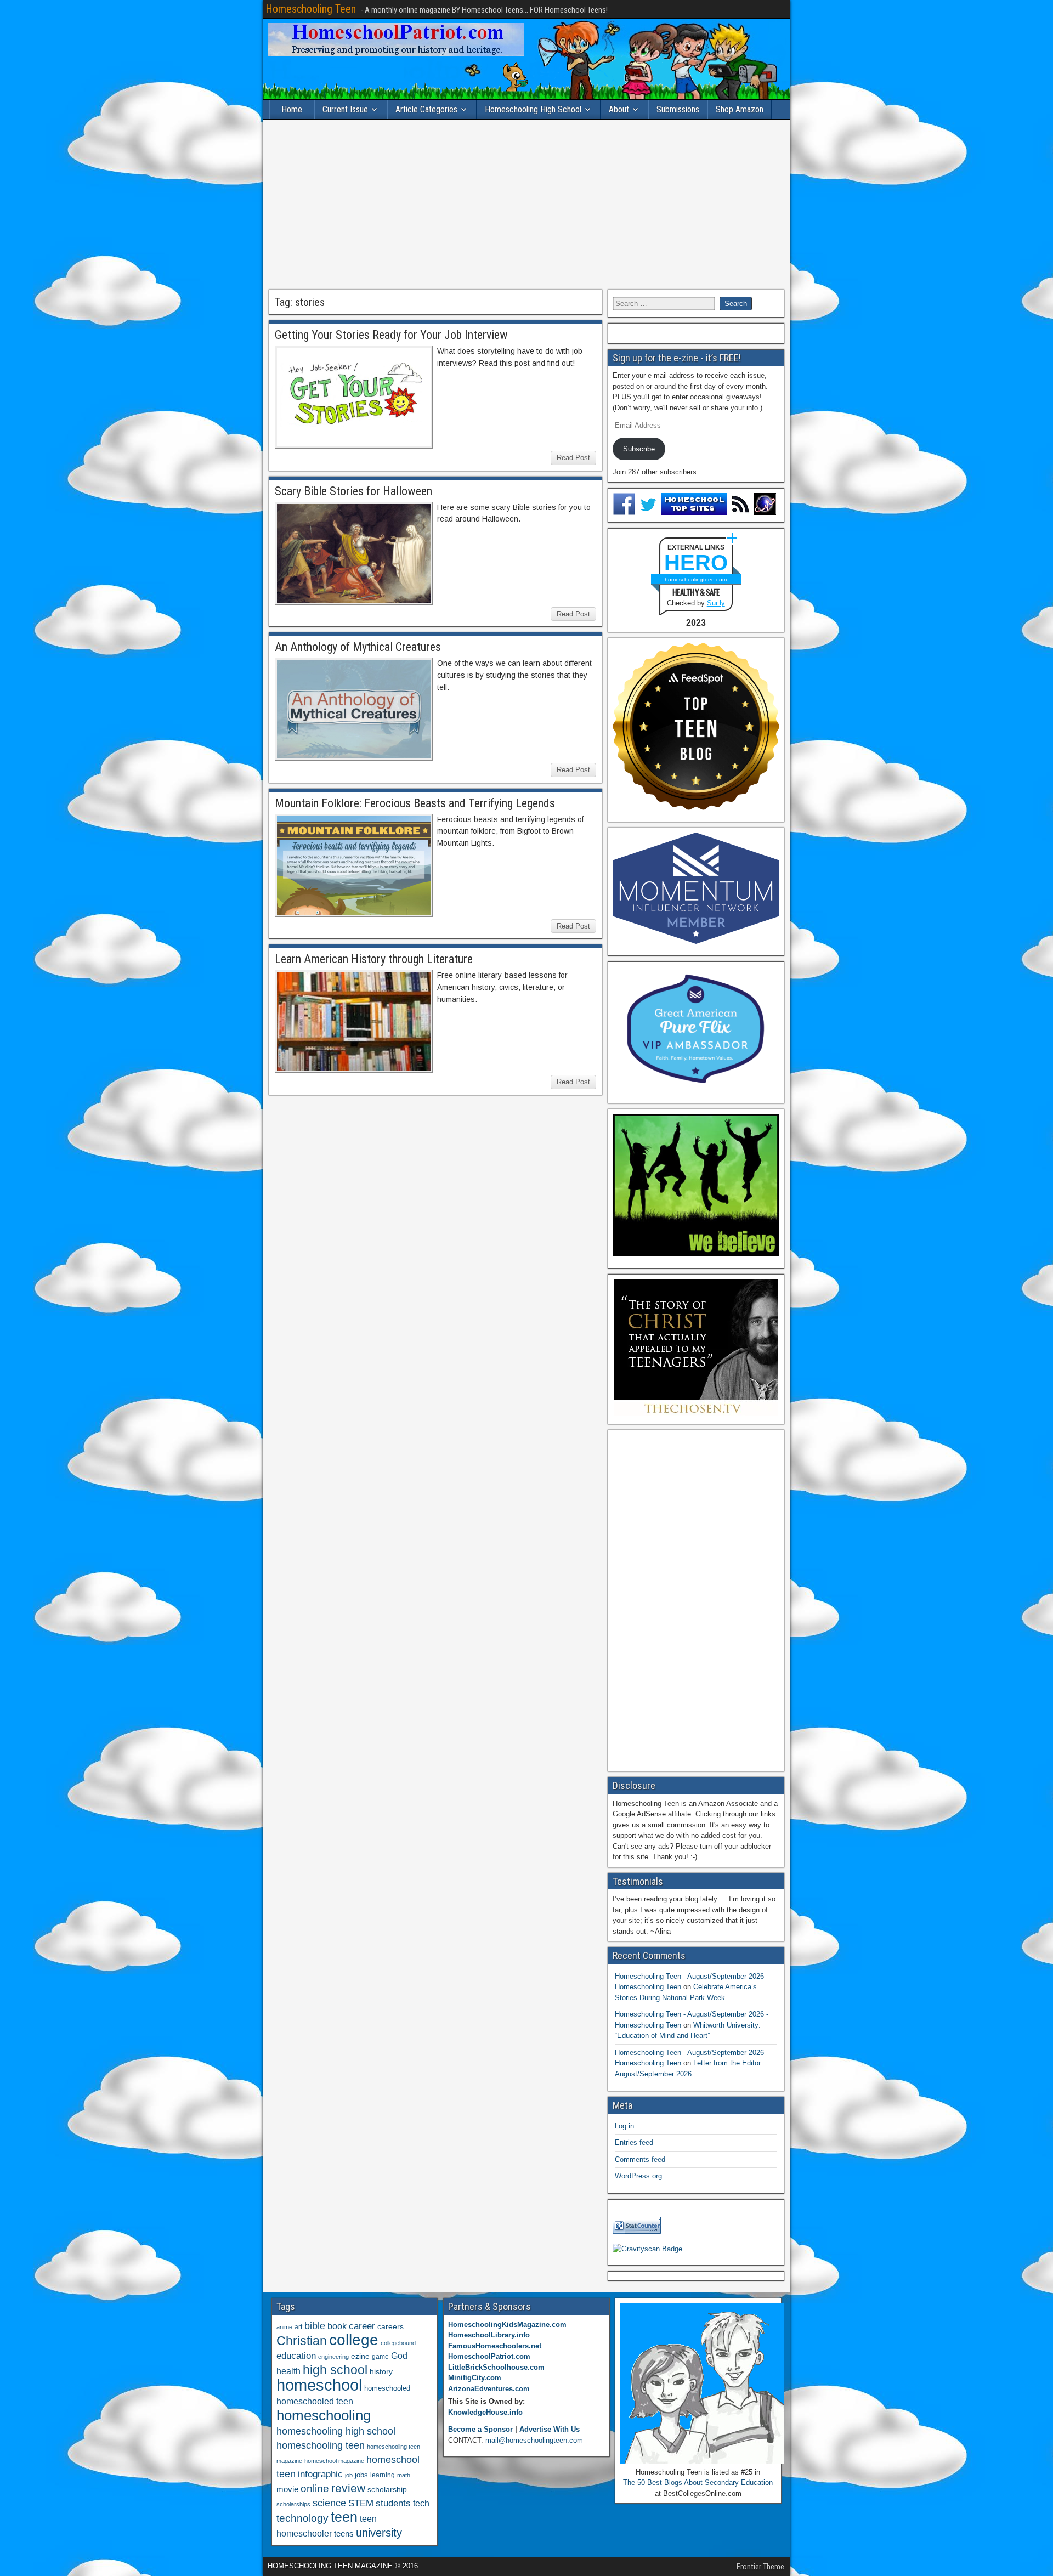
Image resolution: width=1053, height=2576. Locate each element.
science (329, 2503)
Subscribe (639, 449)
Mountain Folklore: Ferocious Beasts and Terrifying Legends (415, 803)
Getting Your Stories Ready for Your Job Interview (391, 335)
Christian (302, 2341)
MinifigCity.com (475, 2378)
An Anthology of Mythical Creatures (358, 647)
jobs (361, 2475)
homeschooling (324, 2415)
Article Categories (426, 109)
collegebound (398, 2343)
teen (344, 2517)
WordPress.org (638, 2176)
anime (284, 2327)
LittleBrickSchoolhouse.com (496, 2367)
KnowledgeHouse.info (485, 2412)
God (399, 2356)
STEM (361, 2503)
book (337, 2326)
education (296, 2356)
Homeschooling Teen (311, 9)
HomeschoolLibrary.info (489, 2335)
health (288, 2371)
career (362, 2326)
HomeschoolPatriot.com (489, 2356)
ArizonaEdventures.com (489, 2389)
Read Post (573, 458)
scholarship (387, 2490)
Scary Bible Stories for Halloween (353, 491)
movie (287, 2489)
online (315, 2489)
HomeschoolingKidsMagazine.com (507, 2325)
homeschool (319, 2385)
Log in (624, 2126)
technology (302, 2518)
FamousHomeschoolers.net (495, 2346)
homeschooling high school (336, 2431)
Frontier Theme (760, 2567)
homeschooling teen (321, 2445)
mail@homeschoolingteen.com (534, 2440)
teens (344, 2533)
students (393, 2503)
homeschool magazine (334, 2461)
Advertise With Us (550, 2429)
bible (315, 2326)
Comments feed (640, 2159)
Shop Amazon (740, 109)
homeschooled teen (315, 2401)
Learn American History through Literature (374, 959)
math (404, 2475)
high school (335, 2370)
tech (421, 2503)
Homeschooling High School (533, 109)
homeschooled (387, 2388)
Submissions (678, 109)
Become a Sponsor (480, 2429)
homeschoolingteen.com (696, 579)
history (381, 2371)
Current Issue (345, 109)
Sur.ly (716, 603)
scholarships (293, 2504)
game (380, 2357)
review (348, 2488)
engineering (333, 2357)
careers (390, 2326)
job (349, 2475)
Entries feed (634, 2142)
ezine (360, 2356)
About (619, 109)
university (379, 2533)
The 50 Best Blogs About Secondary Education (698, 2482)
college (354, 2340)
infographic (320, 2474)
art (298, 2327)
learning (383, 2475)
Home (292, 109)
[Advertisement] (526, 205)
